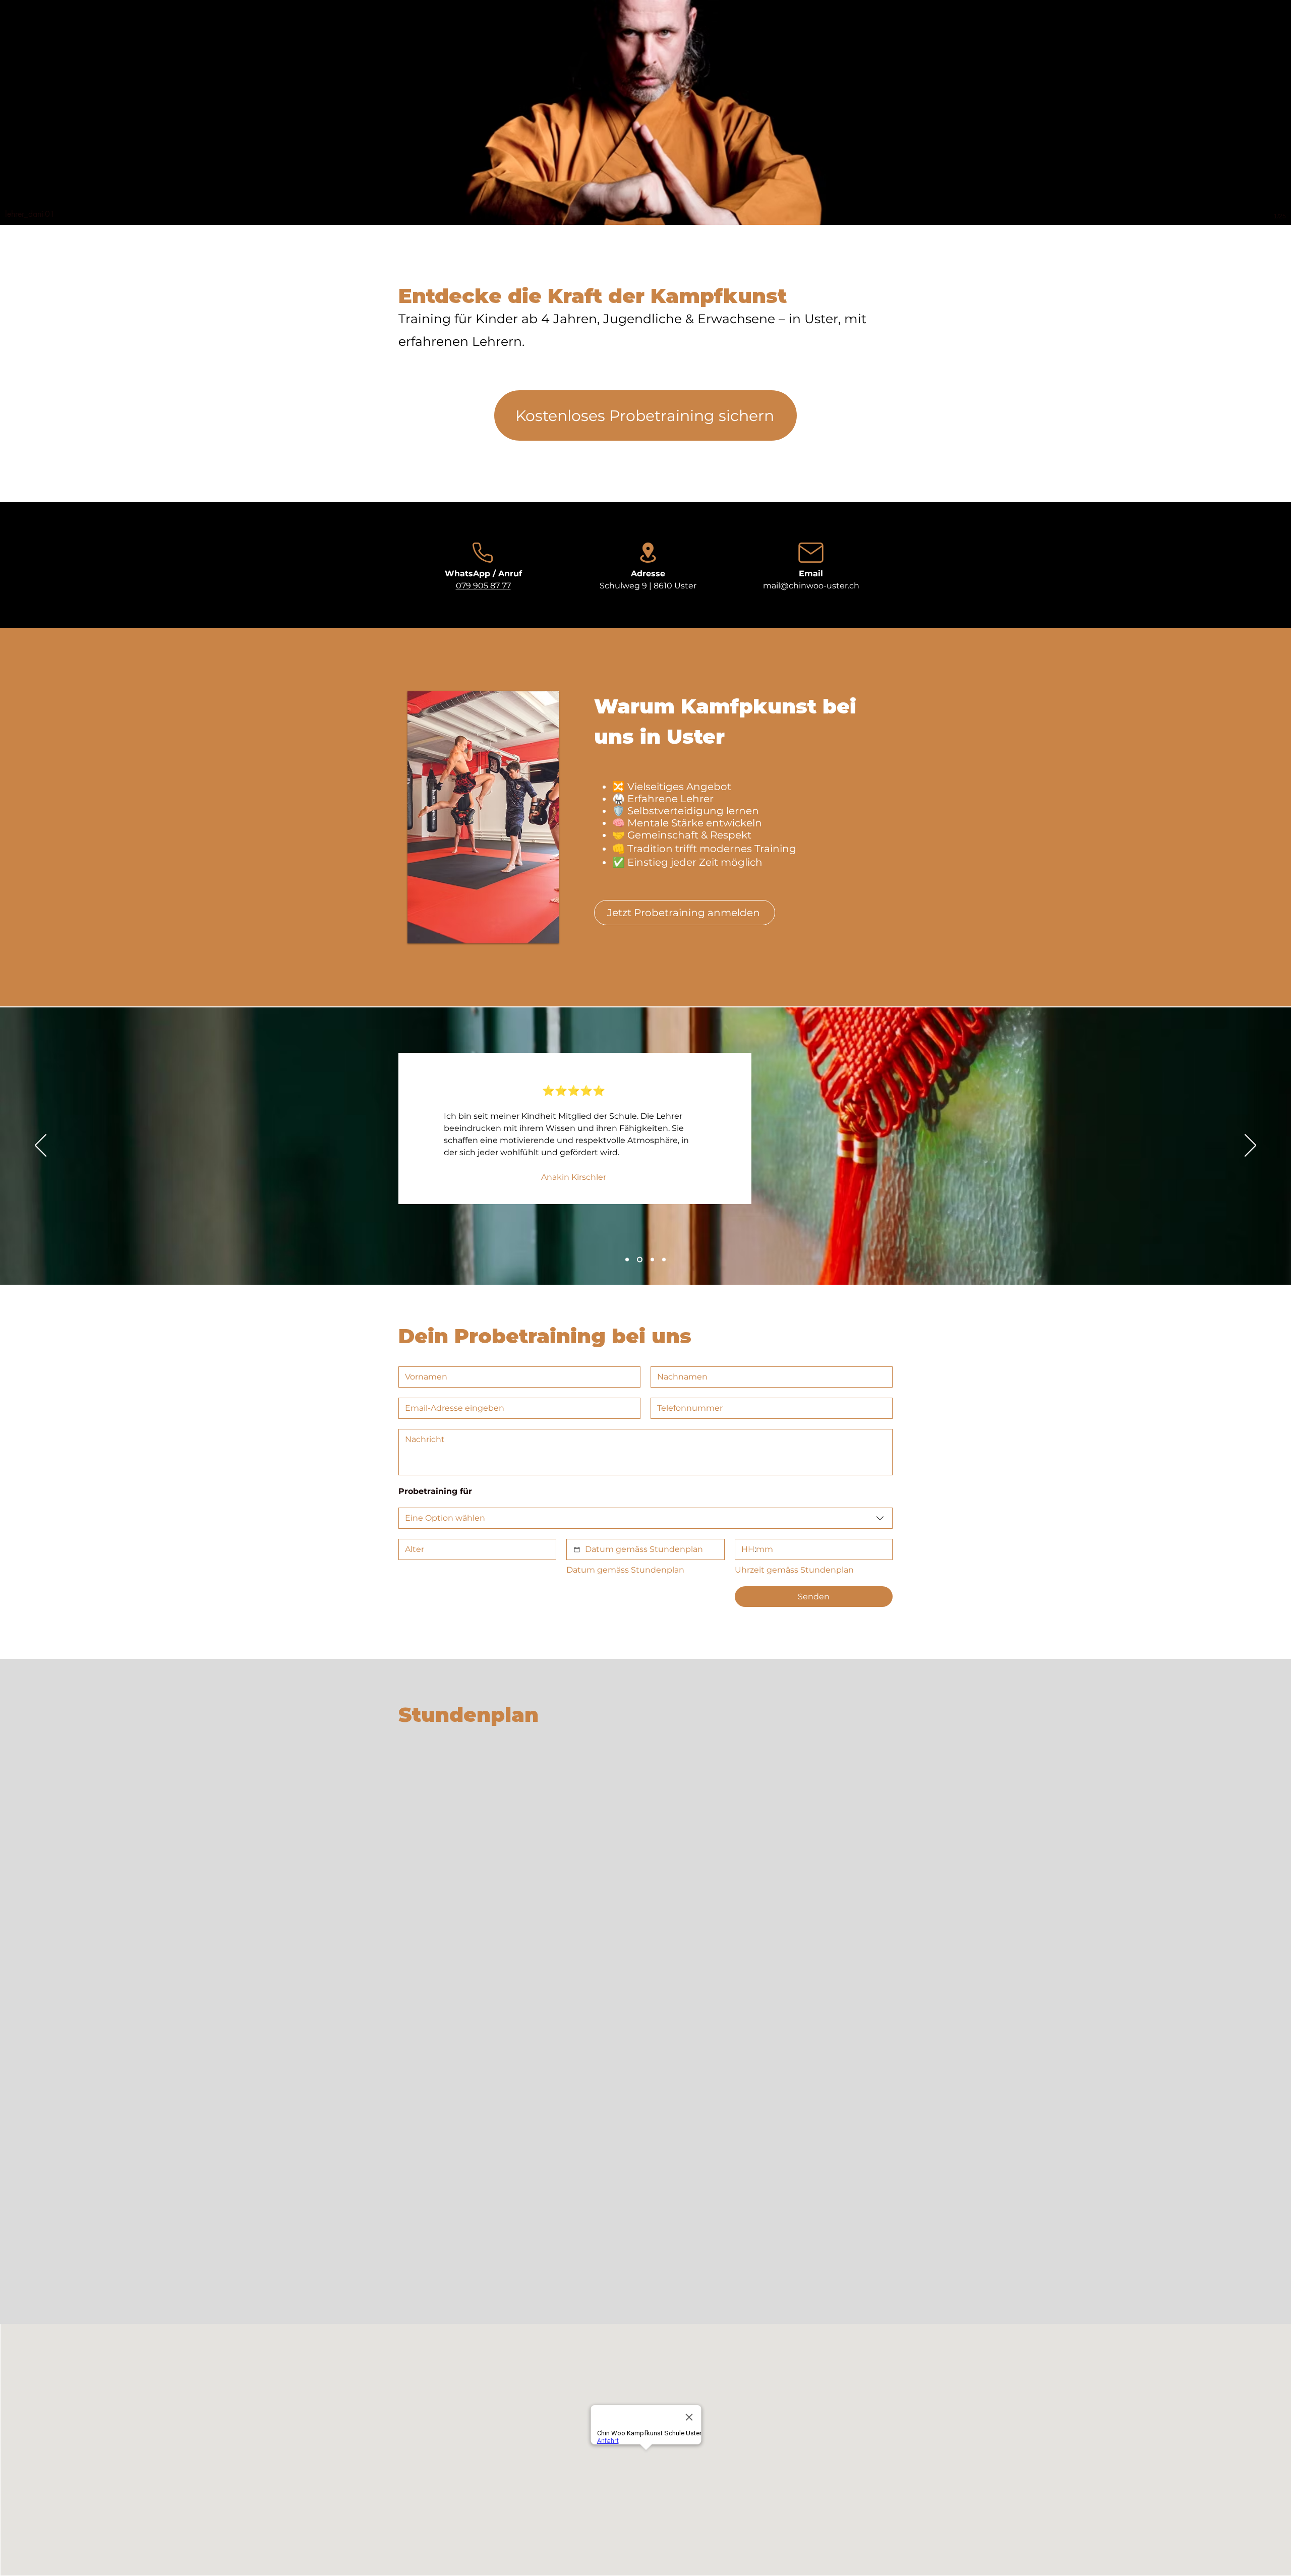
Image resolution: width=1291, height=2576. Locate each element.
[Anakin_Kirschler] (639, 1260)
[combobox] (645, 1518)
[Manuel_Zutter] (663, 1260)
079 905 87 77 (483, 586)
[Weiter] (1250, 1146)
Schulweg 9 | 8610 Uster (648, 586)
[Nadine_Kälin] (627, 1260)
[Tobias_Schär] (650, 1260)
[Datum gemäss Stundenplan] (577, 1549)
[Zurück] (41, 1146)
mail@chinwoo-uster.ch (811, 586)
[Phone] (483, 553)
